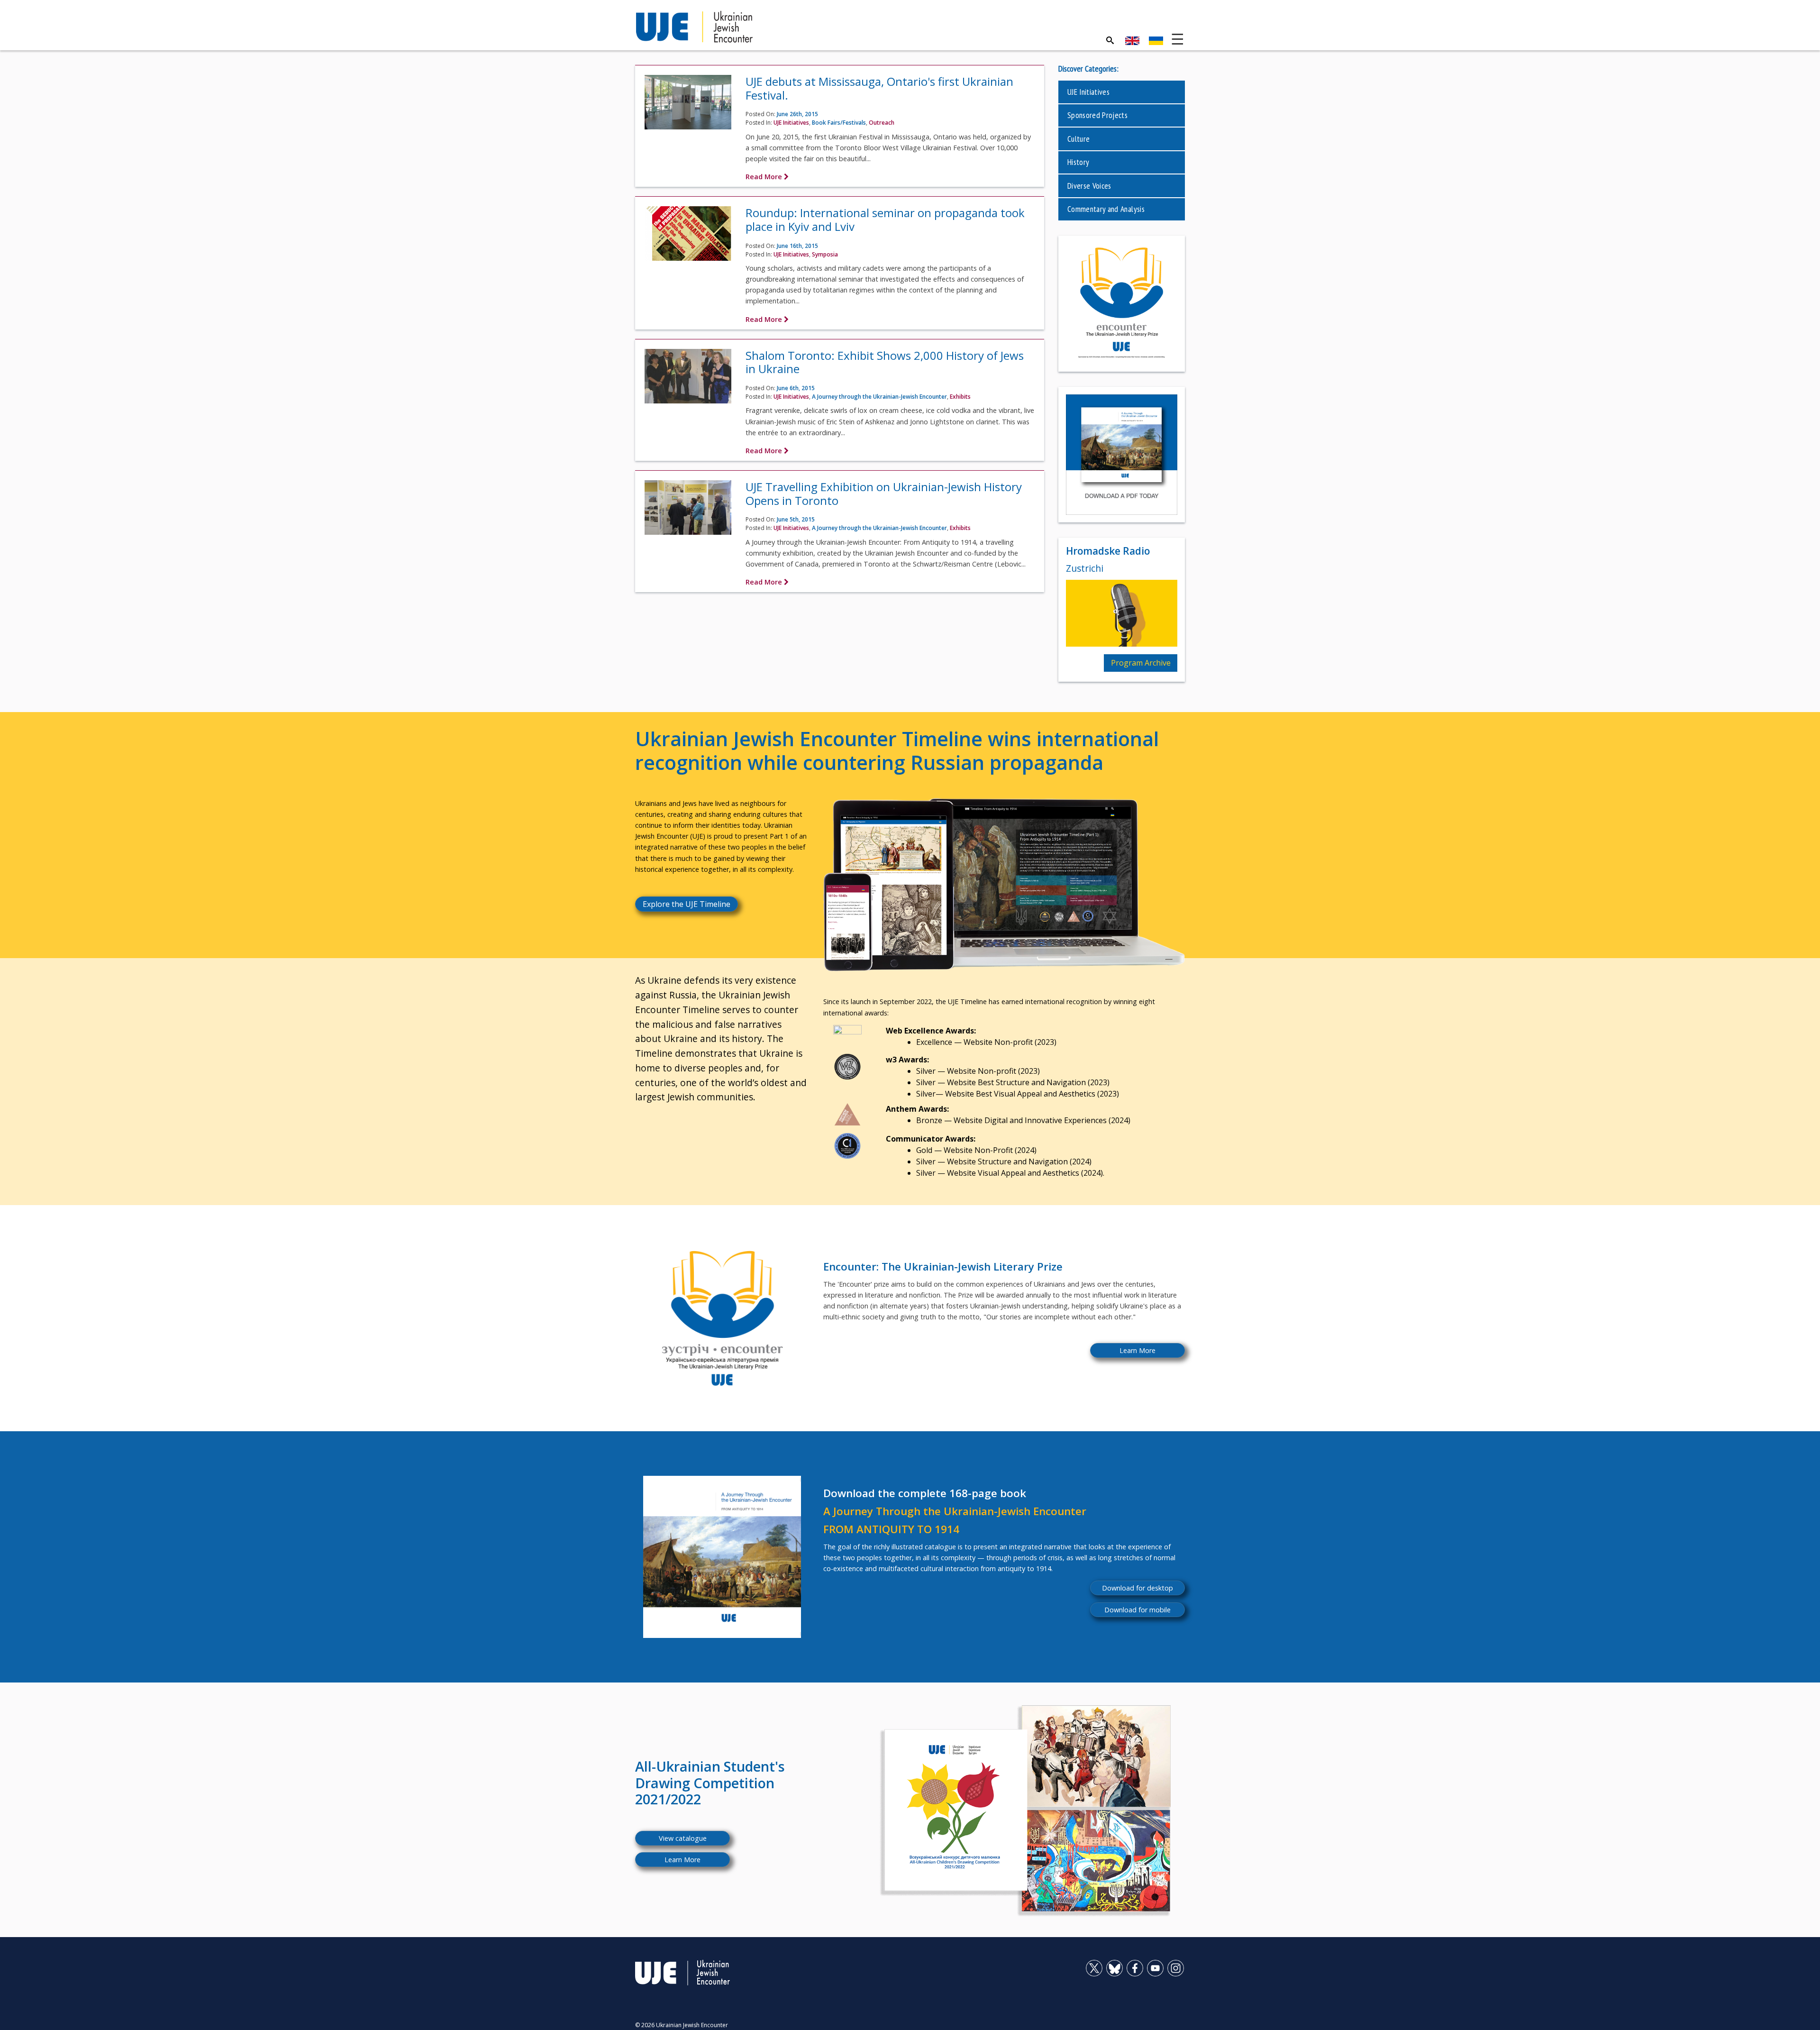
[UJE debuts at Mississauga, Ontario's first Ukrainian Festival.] (688, 105)
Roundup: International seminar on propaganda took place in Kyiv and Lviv (885, 219)
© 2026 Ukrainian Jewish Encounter (682, 2025)
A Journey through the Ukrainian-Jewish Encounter (879, 397)
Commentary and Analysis (1106, 209)
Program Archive (1141, 663)
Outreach (882, 123)
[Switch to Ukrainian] (1156, 41)
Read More (765, 177)
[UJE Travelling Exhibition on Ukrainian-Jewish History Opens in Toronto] (688, 511)
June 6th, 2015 (796, 388)
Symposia (825, 254)
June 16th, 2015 (797, 246)
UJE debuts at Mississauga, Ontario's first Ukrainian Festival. (879, 88)
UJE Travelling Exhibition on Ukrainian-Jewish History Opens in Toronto (884, 494)
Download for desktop (1137, 1588)
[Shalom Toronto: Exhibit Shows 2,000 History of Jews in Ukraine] (688, 379)
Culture (1078, 139)
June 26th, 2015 (797, 114)
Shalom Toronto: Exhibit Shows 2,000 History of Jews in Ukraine (885, 362)
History (1078, 162)
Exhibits (960, 397)
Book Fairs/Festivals (839, 123)
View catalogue (683, 1838)
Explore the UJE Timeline (687, 904)
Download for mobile (1137, 1610)
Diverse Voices (1089, 186)
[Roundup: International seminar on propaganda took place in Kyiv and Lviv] (688, 237)
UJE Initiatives (791, 123)
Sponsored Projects (1097, 115)
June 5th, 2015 (796, 519)
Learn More (1137, 1350)
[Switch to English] (1132, 41)
